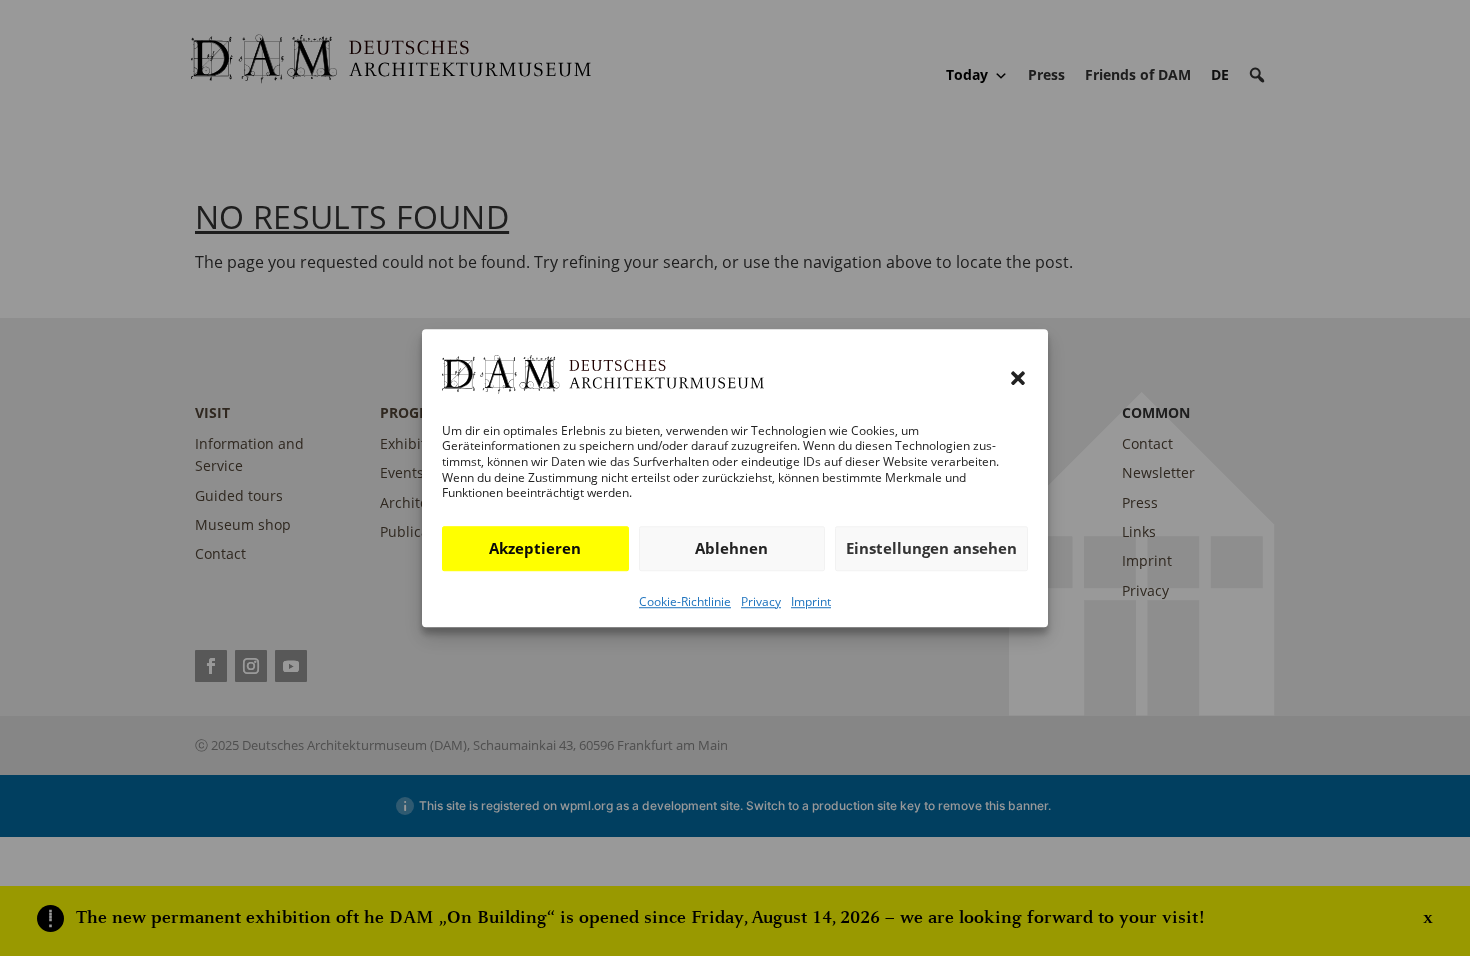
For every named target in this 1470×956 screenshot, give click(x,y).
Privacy (761, 601)
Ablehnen (731, 548)
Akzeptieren (535, 548)
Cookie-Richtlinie (685, 601)
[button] (1018, 379)
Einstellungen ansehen (931, 548)
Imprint (811, 601)
